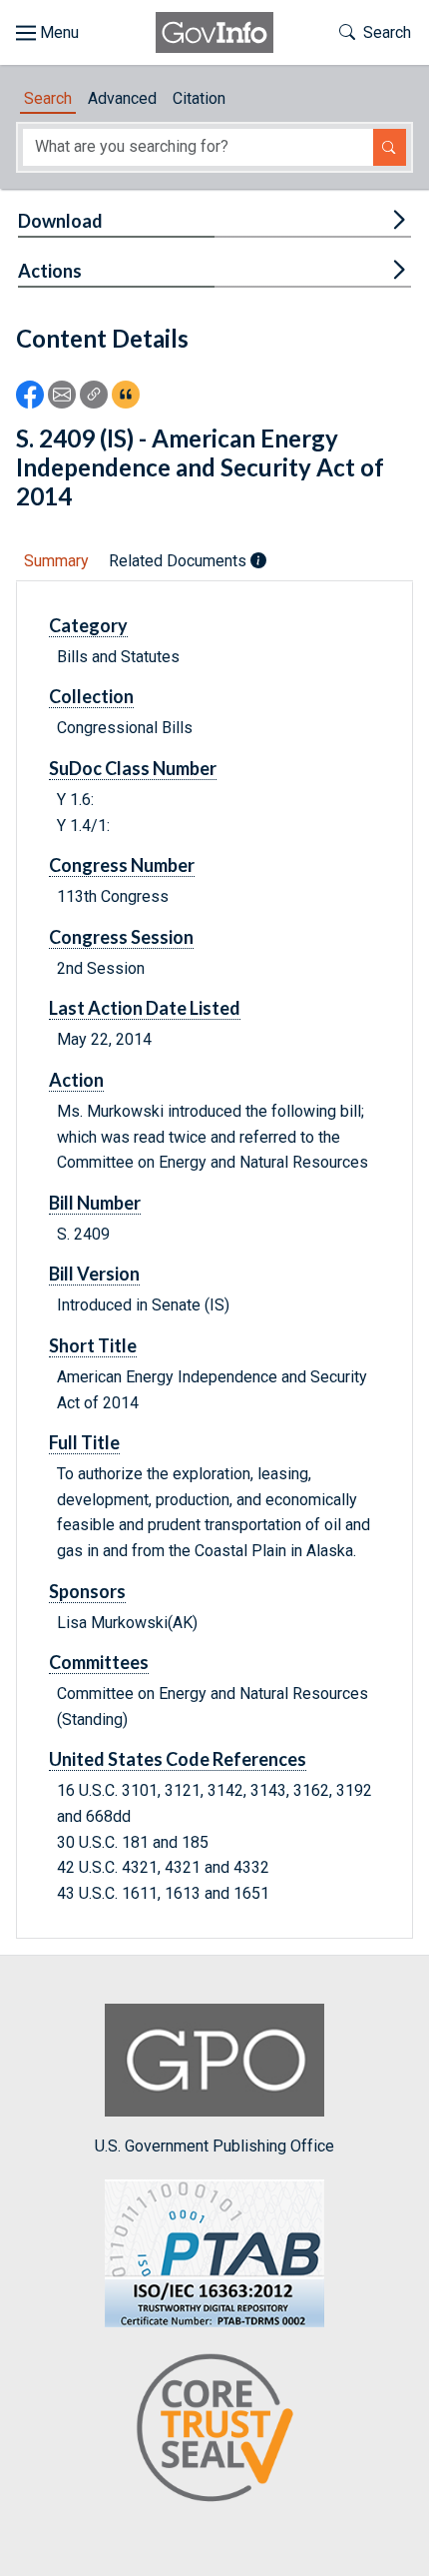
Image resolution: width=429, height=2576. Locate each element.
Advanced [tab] (122, 98)
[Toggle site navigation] (47, 33)
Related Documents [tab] (180, 561)
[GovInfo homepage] (214, 32)
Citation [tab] (199, 98)
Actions (50, 271)
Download (60, 221)
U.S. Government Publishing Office (214, 2146)
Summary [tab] (56, 561)
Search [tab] (48, 98)
